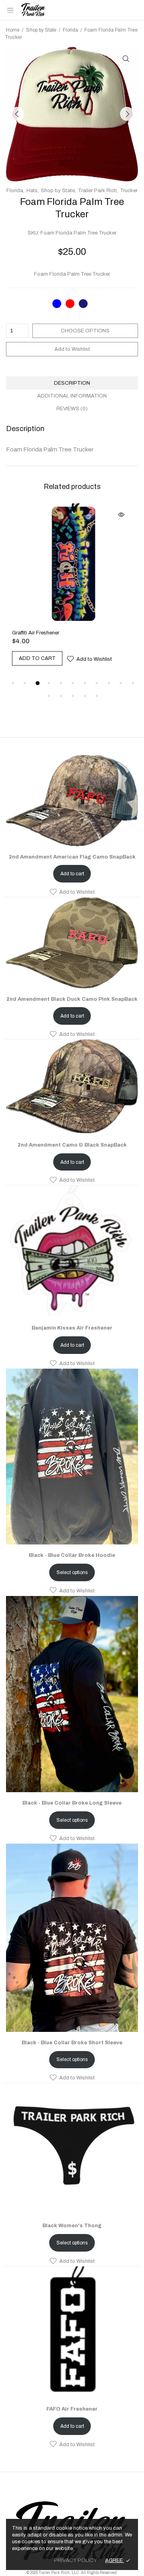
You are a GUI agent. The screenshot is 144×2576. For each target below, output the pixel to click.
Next (127, 114)
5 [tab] (61, 656)
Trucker (129, 191)
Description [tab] (72, 383)
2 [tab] (25, 656)
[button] (72, 865)
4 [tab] (50, 656)
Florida (70, 30)
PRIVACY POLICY (76, 2560)
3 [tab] (37, 656)
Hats (32, 191)
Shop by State (41, 30)
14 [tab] (73, 669)
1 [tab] (13, 656)
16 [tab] (97, 669)
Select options (72, 1545)
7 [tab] (85, 656)
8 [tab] (97, 656)
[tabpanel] (72, 573)
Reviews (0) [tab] (72, 409)
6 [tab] (73, 656)
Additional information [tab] (72, 396)
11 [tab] (133, 656)
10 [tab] (121, 656)
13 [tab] (61, 669)
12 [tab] (49, 669)
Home (13, 30)
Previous (17, 114)
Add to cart (72, 847)
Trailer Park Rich (97, 191)
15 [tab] (85, 669)
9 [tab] (109, 656)
